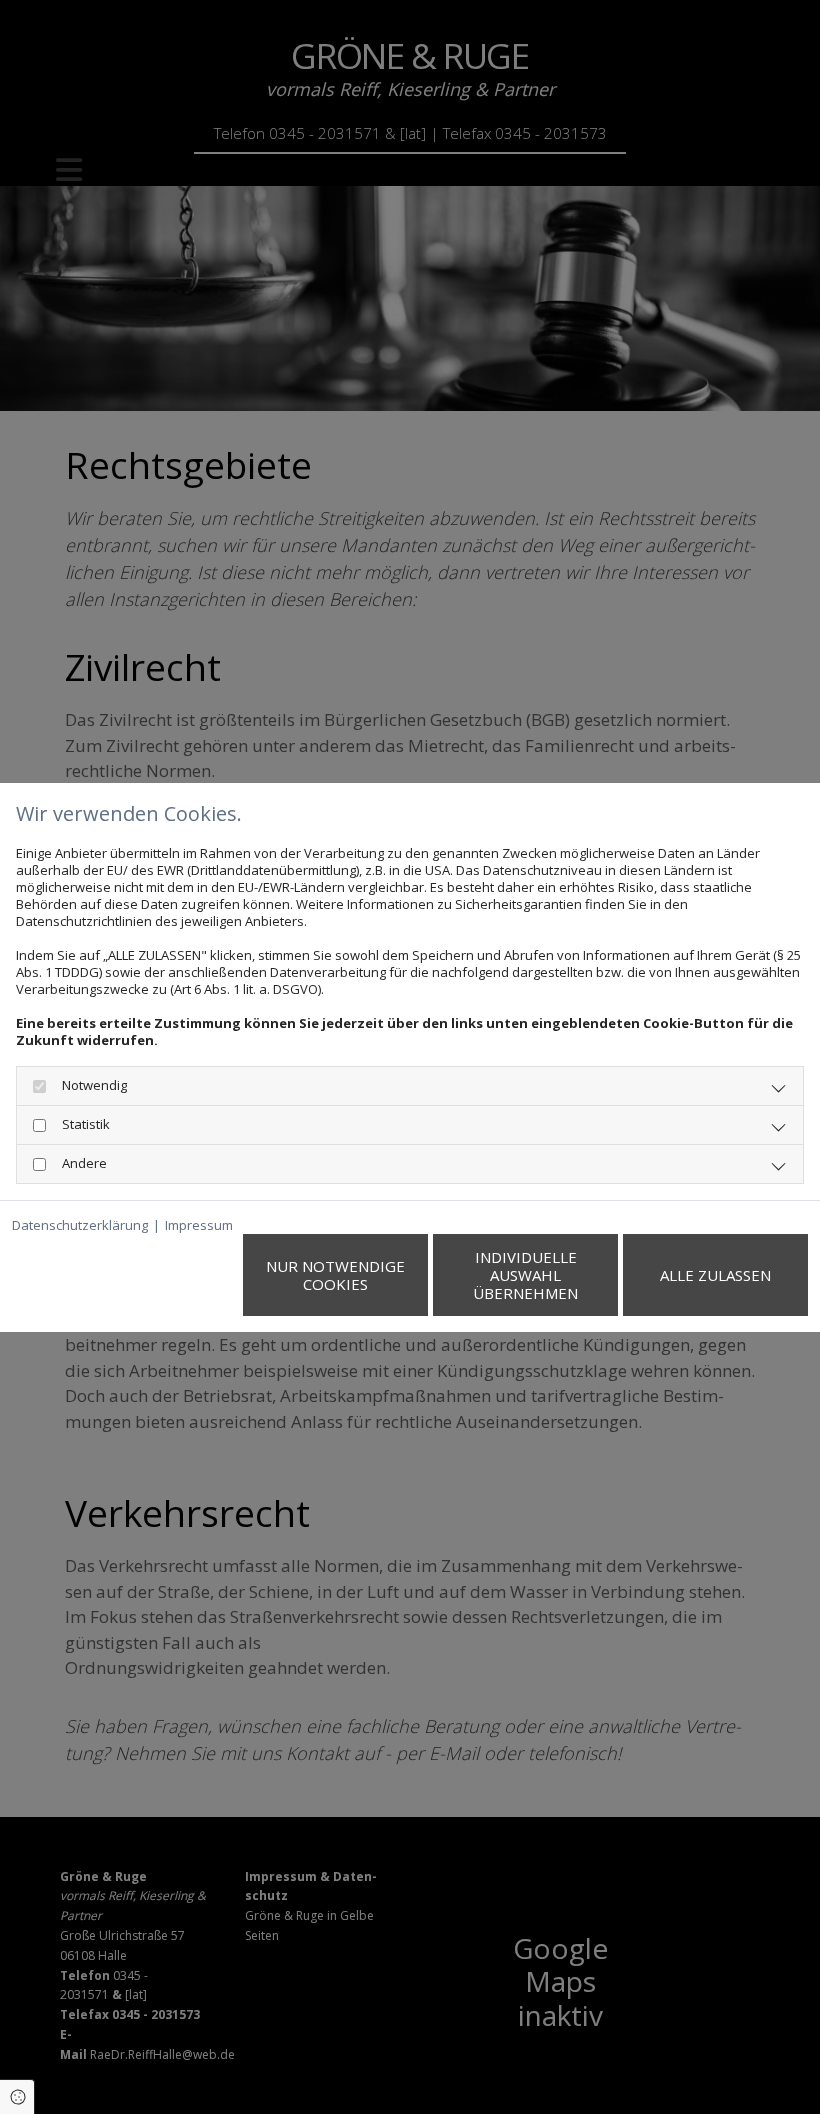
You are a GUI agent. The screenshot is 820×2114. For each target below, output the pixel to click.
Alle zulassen (715, 1275)
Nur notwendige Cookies (335, 1275)
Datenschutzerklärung (80, 1225)
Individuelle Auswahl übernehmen (525, 1275)
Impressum (199, 1225)
